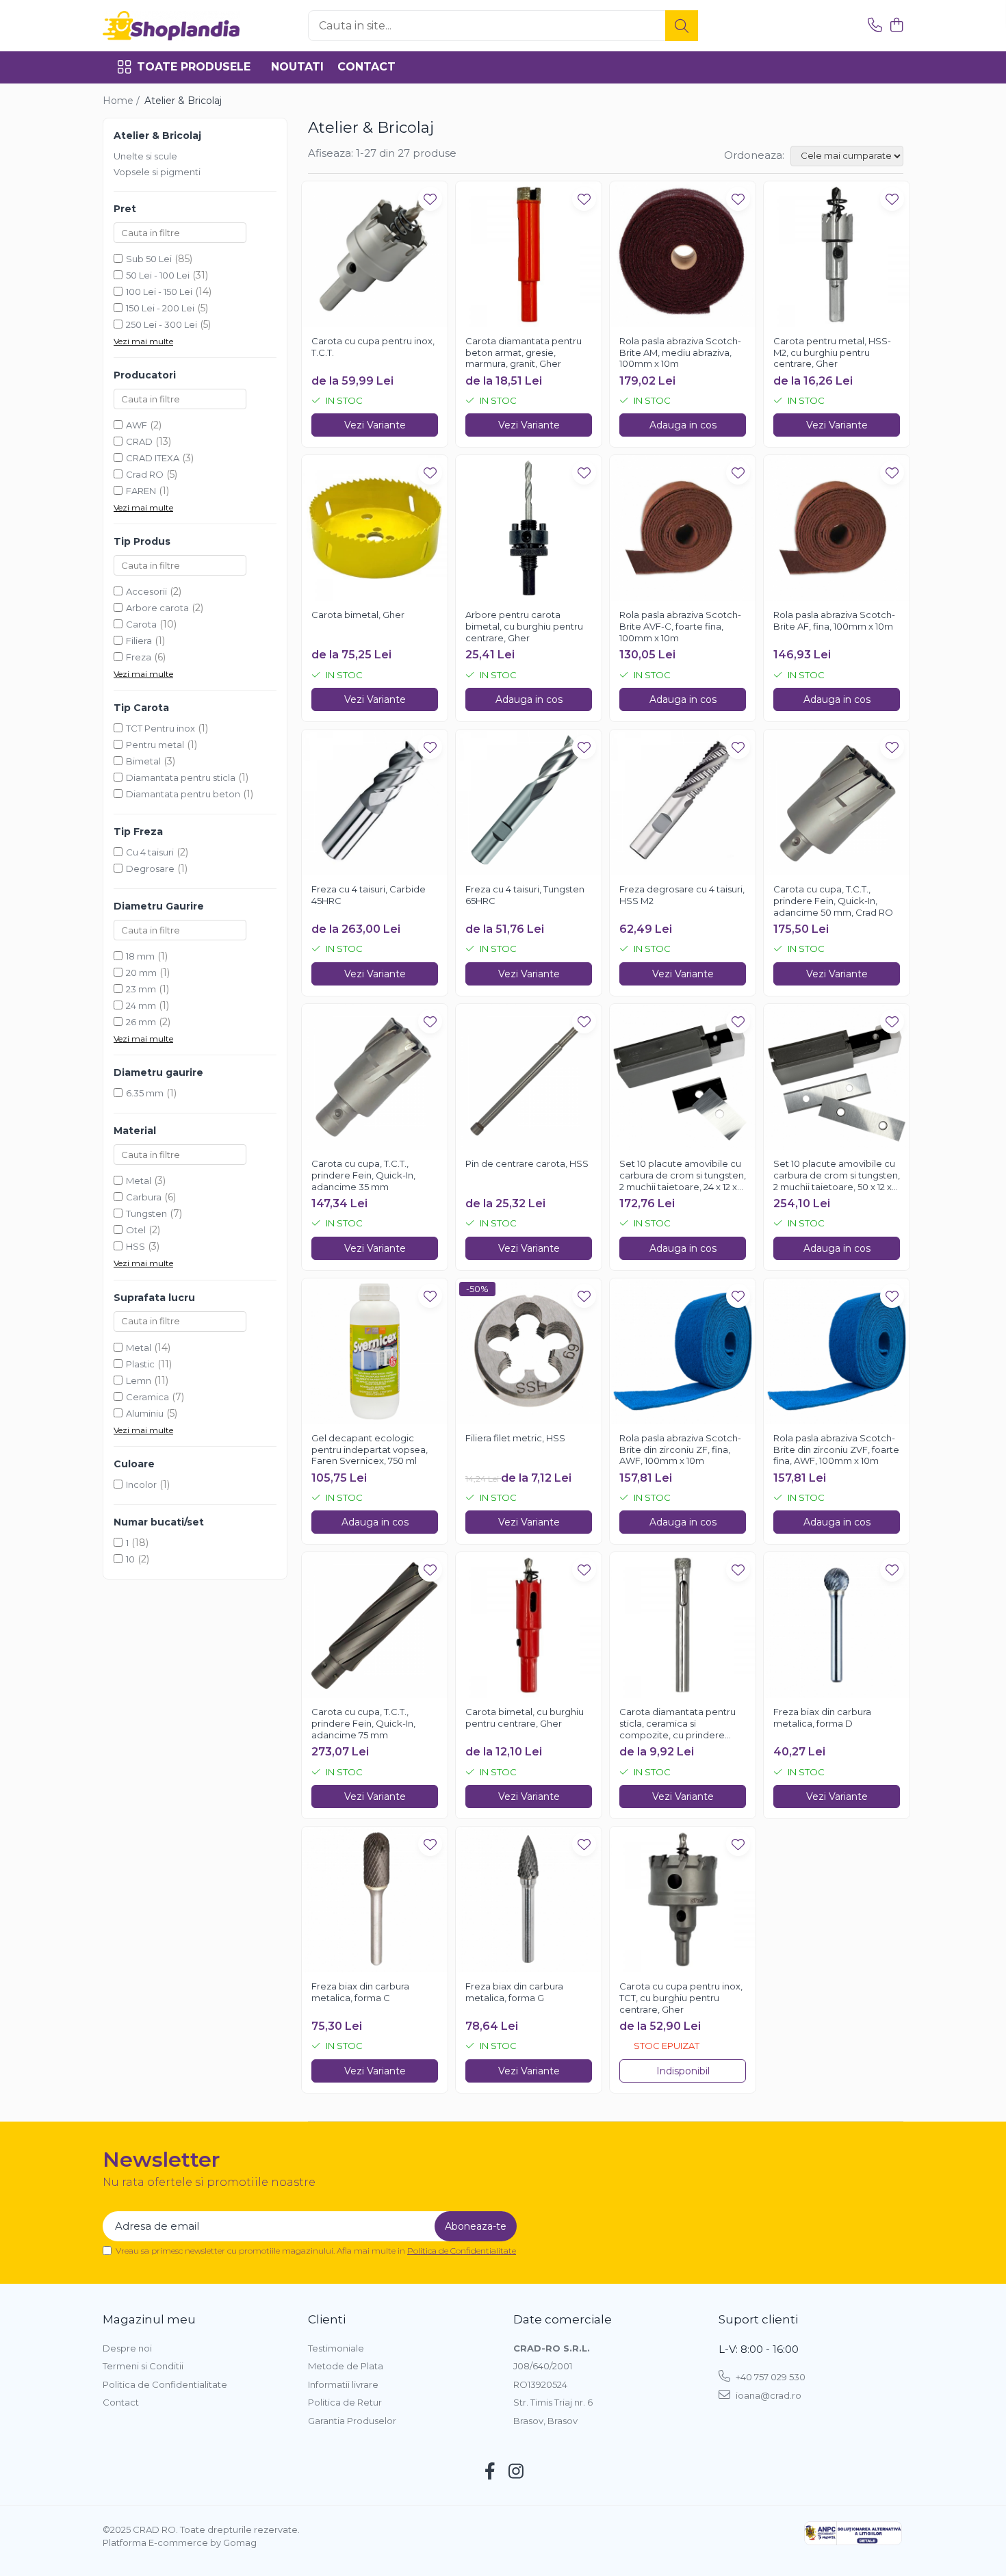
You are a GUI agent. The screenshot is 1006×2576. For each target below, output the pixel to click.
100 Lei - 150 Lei (159, 292)
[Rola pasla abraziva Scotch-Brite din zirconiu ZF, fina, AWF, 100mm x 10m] (683, 1351)
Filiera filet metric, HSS (515, 1438)
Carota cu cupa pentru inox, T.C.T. (373, 347)
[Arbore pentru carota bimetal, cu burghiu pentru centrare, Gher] (529, 528)
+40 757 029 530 (770, 2377)
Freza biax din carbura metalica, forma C (360, 1992)
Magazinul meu (149, 2319)
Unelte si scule (145, 156)
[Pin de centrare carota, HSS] (529, 1077)
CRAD (139, 441)
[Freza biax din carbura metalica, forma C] (375, 1899)
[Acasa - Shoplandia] (171, 26)
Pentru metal (155, 745)
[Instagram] (516, 2472)
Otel (136, 1230)
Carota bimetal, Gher (358, 615)
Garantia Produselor (352, 2421)
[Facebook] (490, 2472)
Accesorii (146, 591)
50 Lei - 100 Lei (158, 275)
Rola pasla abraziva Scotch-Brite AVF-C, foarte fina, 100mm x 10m (680, 626)
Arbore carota (157, 608)
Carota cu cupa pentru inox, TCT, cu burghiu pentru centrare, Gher (681, 1998)
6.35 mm (145, 1093)
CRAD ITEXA (153, 458)
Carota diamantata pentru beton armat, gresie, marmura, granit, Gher (524, 352)
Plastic (140, 1364)
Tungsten (146, 1213)
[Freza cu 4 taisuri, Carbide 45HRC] (375, 802)
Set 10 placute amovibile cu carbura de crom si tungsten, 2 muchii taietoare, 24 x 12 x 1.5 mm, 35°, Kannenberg (683, 1176)
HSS (136, 1246)
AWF (137, 425)
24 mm (141, 1005)
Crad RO (145, 474)
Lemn (139, 1380)
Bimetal (143, 761)
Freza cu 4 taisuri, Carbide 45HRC (369, 895)
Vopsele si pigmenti (157, 172)
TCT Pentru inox (160, 728)
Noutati (297, 67)
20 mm (141, 973)
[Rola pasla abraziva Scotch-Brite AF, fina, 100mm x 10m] (837, 528)
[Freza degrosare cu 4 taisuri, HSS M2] (683, 802)
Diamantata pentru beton (183, 794)
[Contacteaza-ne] (875, 26)
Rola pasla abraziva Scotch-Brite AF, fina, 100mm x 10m (834, 620)
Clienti (327, 2319)
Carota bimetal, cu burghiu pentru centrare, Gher (525, 1717)
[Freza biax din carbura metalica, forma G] (529, 1899)
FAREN (141, 491)
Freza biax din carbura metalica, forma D (822, 1717)
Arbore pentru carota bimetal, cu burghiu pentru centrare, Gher (524, 626)
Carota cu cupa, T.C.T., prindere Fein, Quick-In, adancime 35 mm (363, 1175)
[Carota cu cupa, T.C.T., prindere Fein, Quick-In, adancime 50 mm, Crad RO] (837, 802)
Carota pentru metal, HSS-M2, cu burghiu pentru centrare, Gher (832, 352)
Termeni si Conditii (143, 2366)
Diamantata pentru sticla (181, 777)
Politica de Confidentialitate (462, 2251)
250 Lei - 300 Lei (162, 324)
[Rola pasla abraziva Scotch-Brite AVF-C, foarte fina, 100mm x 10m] (683, 528)
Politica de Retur (345, 2402)
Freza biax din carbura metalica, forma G (514, 1992)
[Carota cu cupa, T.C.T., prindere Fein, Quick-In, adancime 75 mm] (375, 1625)
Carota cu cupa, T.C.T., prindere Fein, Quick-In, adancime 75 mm (363, 1723)
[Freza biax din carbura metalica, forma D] (837, 1625)
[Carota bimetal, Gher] (375, 528)
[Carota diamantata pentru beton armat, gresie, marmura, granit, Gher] (529, 254)
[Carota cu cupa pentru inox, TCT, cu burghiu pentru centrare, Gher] (683, 1899)
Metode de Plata (346, 2366)
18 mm (140, 956)
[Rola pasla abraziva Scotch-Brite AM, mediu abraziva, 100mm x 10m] (683, 254)
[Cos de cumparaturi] (896, 26)
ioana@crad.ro (768, 2395)
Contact (366, 67)
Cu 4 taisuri (150, 852)
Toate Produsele (194, 67)
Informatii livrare (343, 2384)
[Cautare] (682, 26)
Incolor (141, 1484)
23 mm (141, 989)
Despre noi (127, 2348)
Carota (141, 624)
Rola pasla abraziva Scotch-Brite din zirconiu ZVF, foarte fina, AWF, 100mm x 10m (836, 1450)
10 (130, 1559)
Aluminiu (145, 1413)
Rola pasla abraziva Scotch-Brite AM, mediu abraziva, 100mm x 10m (680, 352)
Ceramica (147, 1397)
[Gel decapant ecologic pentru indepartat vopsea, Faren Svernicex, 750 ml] (375, 1351)
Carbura (144, 1197)
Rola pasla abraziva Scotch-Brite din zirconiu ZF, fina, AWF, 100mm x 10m (680, 1450)
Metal (139, 1181)
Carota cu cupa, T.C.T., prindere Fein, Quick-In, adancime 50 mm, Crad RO (833, 901)
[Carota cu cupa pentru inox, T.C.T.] (375, 254)
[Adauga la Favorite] (430, 199)
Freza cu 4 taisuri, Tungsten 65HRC (525, 895)
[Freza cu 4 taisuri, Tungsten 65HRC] (529, 802)
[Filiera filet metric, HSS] (529, 1351)
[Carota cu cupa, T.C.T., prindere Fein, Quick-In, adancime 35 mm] (375, 1077)
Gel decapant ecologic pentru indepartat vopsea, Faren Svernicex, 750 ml (370, 1450)
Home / (122, 101)
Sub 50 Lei (149, 259)
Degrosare (150, 868)
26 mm (141, 1022)
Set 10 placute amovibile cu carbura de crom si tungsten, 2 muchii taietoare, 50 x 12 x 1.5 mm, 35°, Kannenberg (837, 1176)
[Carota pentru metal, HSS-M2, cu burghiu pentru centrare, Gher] (837, 254)
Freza (139, 657)
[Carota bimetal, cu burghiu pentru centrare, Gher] (529, 1625)
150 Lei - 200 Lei (160, 308)
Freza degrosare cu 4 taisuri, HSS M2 (682, 895)
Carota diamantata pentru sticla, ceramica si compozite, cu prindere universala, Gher (678, 1724)
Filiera (139, 641)
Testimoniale (336, 2348)
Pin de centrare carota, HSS (527, 1163)
